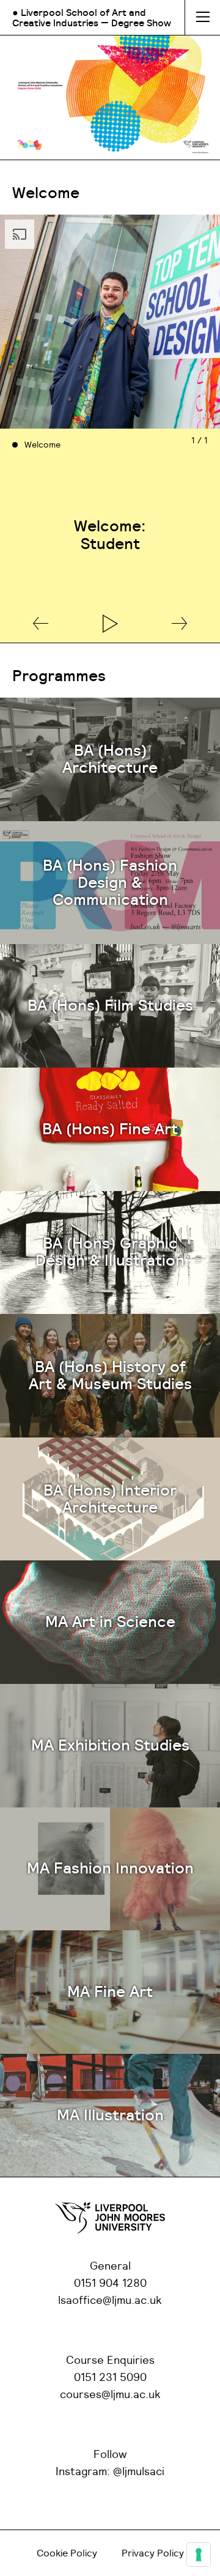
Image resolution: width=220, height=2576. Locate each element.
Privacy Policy (153, 2553)
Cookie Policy (67, 2553)
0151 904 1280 (110, 2284)
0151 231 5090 (110, 2378)
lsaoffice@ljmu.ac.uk (110, 2301)
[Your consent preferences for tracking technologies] (199, 2555)
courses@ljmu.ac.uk (110, 2395)
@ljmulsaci (139, 2472)
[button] (41, 624)
